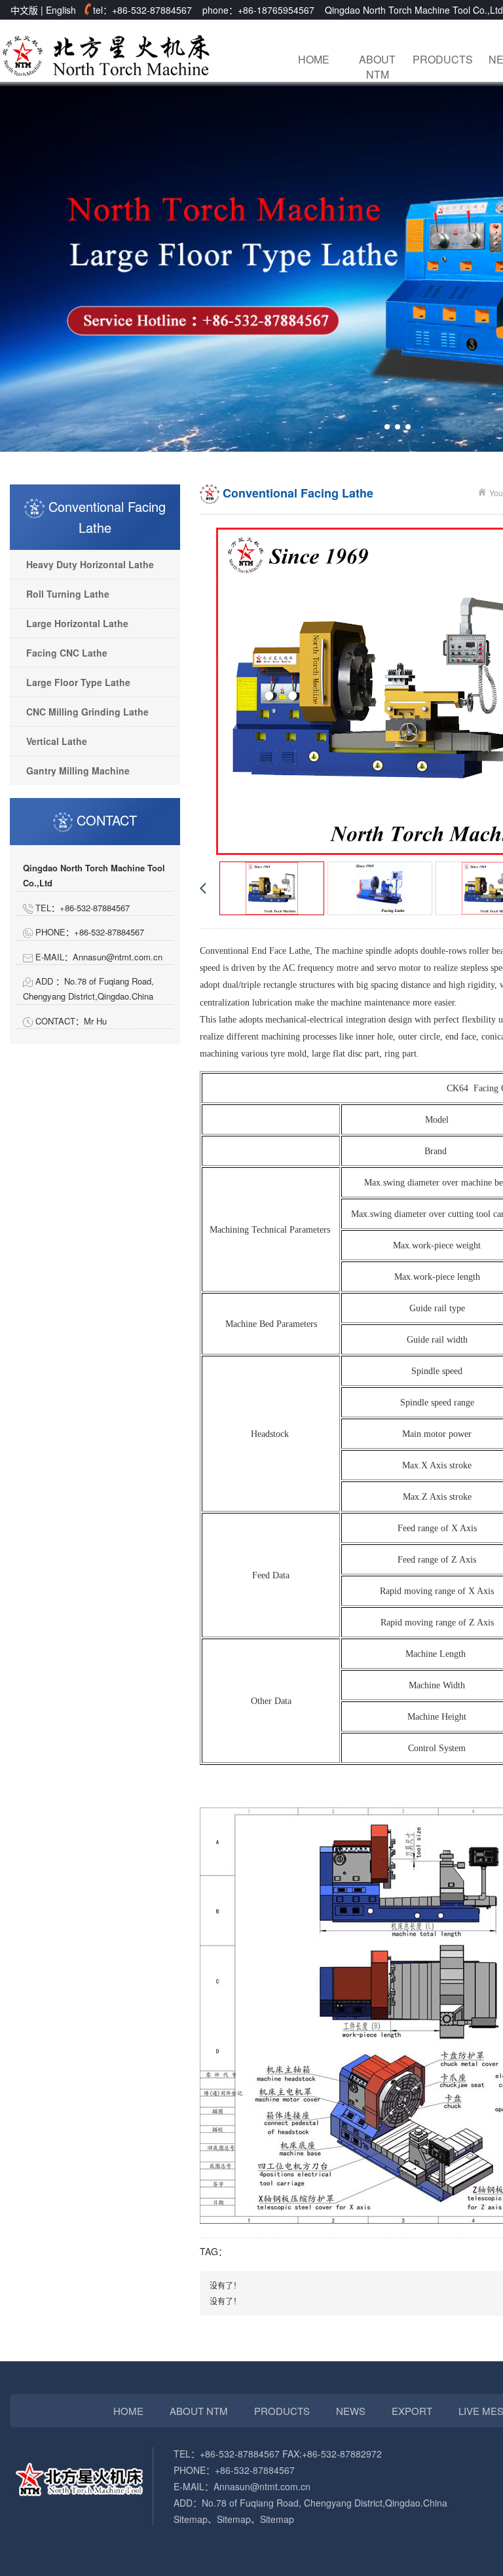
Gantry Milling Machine (78, 771)
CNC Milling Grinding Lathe (87, 712)
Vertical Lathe (57, 741)
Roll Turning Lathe (68, 594)
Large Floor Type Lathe (78, 682)
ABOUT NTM (377, 66)
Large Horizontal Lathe (77, 623)
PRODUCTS (441, 59)
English (61, 10)
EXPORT (412, 2411)
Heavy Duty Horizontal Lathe (90, 564)
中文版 (24, 10)
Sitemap (191, 2519)
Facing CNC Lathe (67, 653)
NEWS (351, 2411)
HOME (314, 59)
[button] (387, 427)
